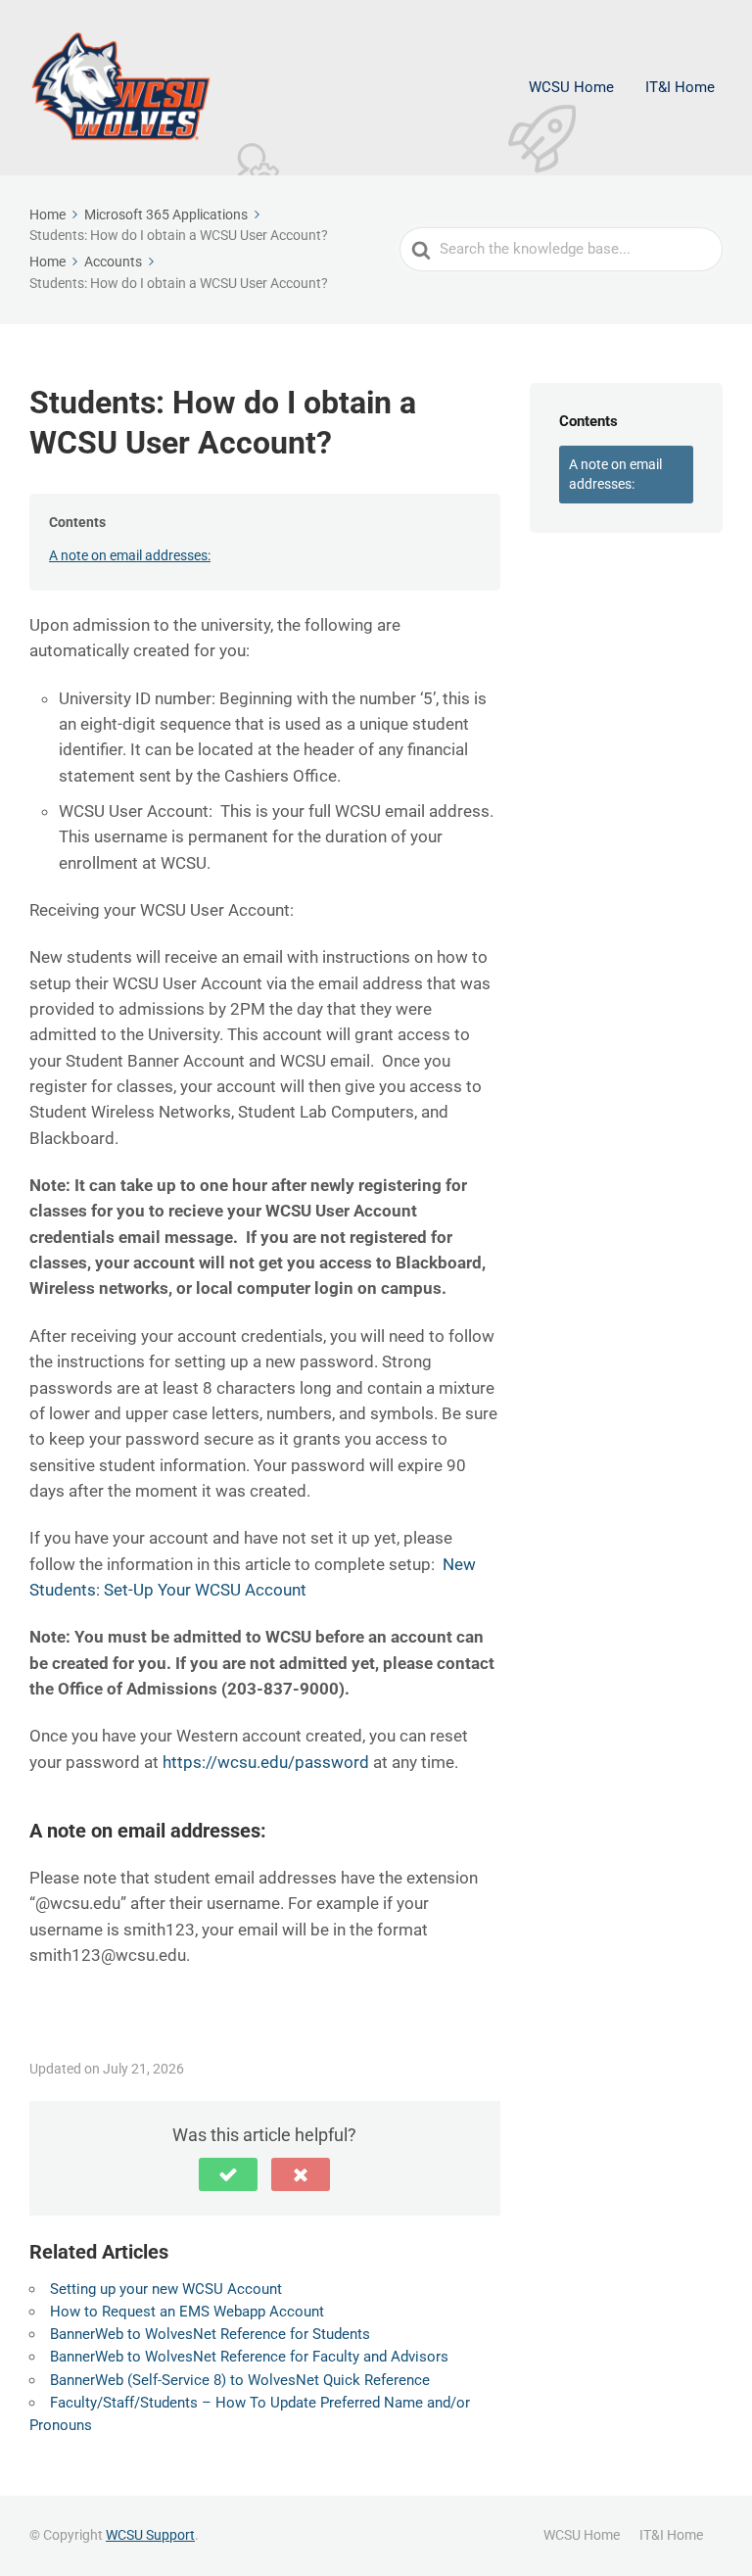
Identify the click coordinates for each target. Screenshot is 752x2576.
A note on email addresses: (130, 555)
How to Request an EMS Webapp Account (187, 2312)
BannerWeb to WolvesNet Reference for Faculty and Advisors (249, 2357)
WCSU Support (150, 2535)
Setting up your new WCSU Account (166, 2289)
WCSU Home (571, 87)
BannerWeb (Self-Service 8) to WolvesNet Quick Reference (240, 2380)
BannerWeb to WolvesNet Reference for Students (210, 2334)
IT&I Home (680, 87)
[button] (228, 2174)
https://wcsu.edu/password (266, 1762)
